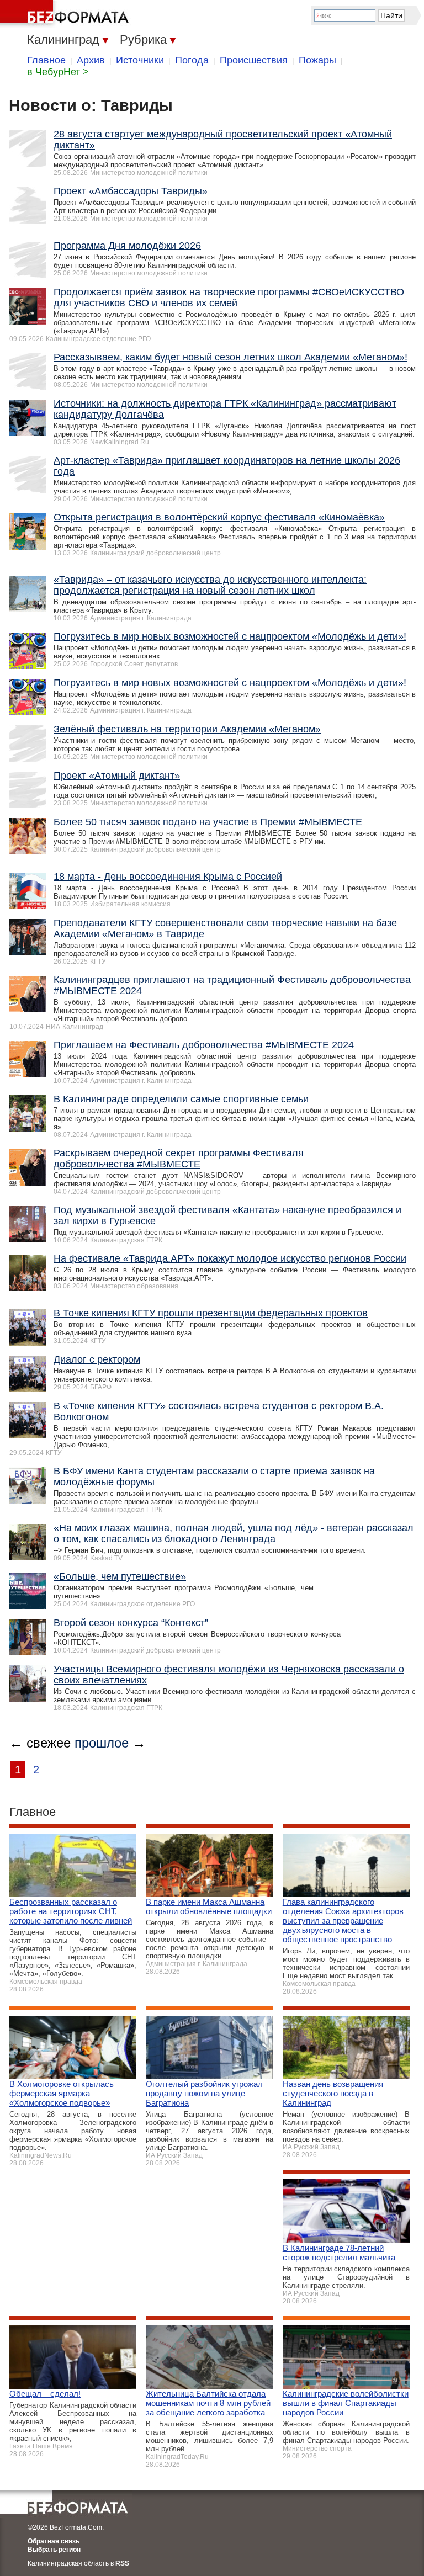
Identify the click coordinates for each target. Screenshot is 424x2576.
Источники (140, 60)
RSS (122, 2563)
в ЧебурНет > (58, 72)
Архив (91, 60)
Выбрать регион (54, 2550)
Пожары (317, 60)
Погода (192, 60)
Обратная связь (54, 2541)
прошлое (102, 1743)
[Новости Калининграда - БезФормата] (66, 14)
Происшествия (254, 60)
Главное (46, 60)
